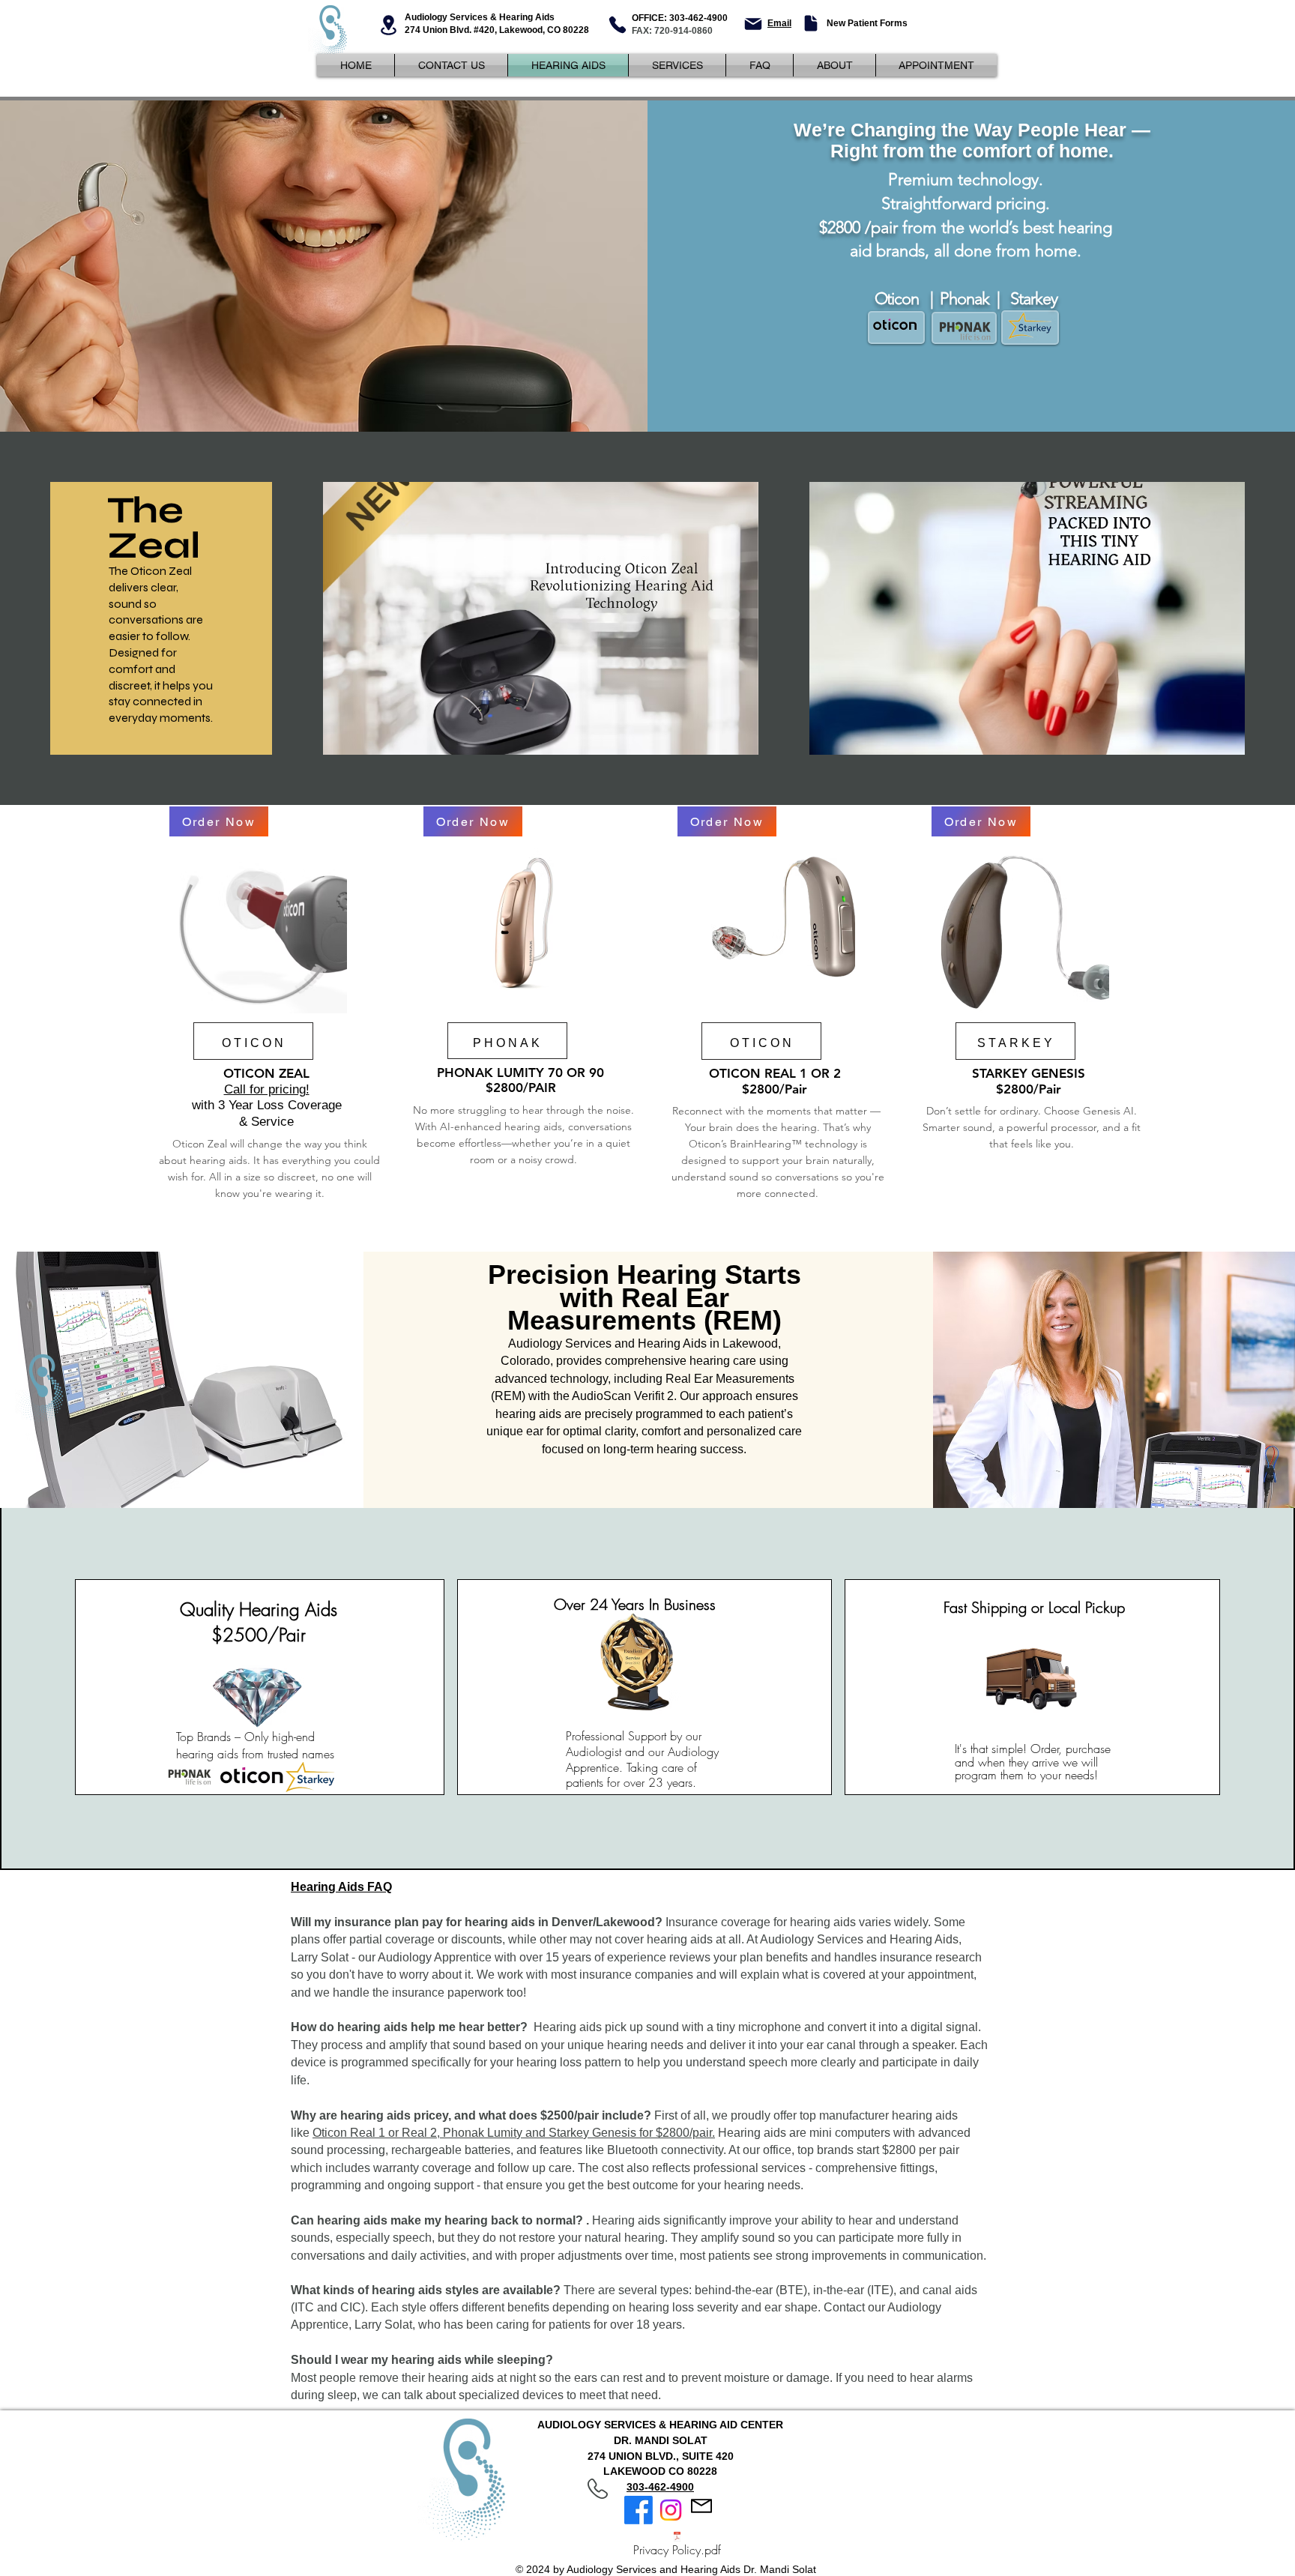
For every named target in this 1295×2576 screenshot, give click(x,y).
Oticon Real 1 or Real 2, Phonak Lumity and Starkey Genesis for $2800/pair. (514, 2133)
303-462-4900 (660, 2487)
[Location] (388, 25)
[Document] (810, 23)
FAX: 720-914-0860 (672, 31)
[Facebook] (639, 2510)
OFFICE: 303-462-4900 (680, 18)
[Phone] (618, 25)
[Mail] (753, 24)
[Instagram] (671, 2510)
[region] (269, 1009)
